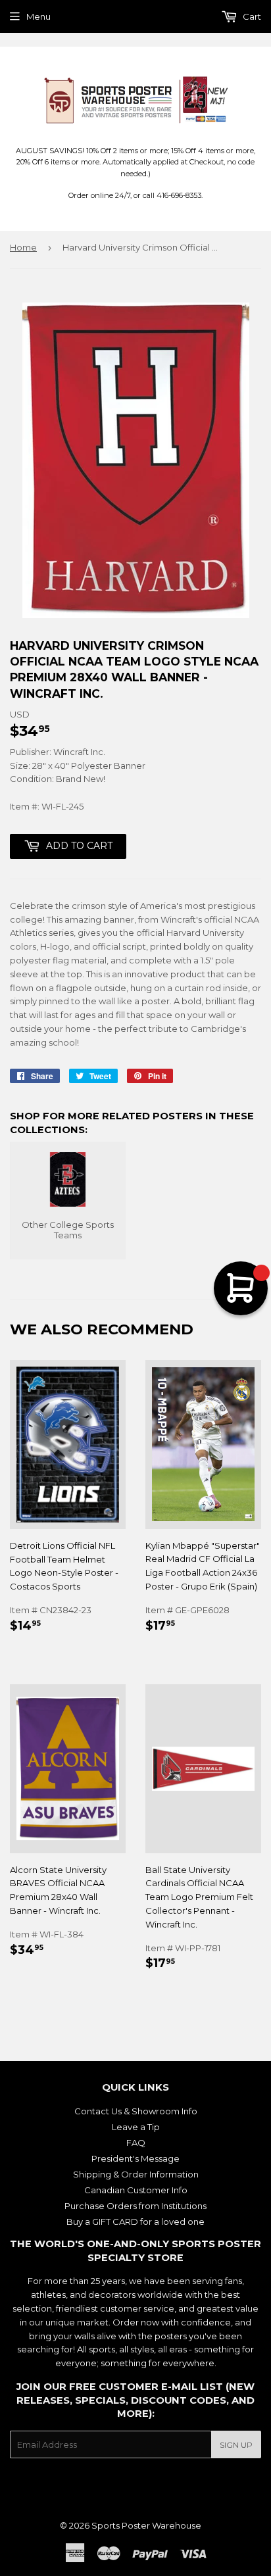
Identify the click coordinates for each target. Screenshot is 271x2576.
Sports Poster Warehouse (146, 2525)
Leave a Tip (136, 2127)
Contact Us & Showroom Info (136, 2111)
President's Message (135, 2158)
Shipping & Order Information (136, 2174)
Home (23, 247)
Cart (251, 16)
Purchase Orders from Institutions (135, 2206)
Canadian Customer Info (136, 2190)
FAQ (136, 2143)
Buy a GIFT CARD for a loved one (135, 2222)
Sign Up (236, 2445)
